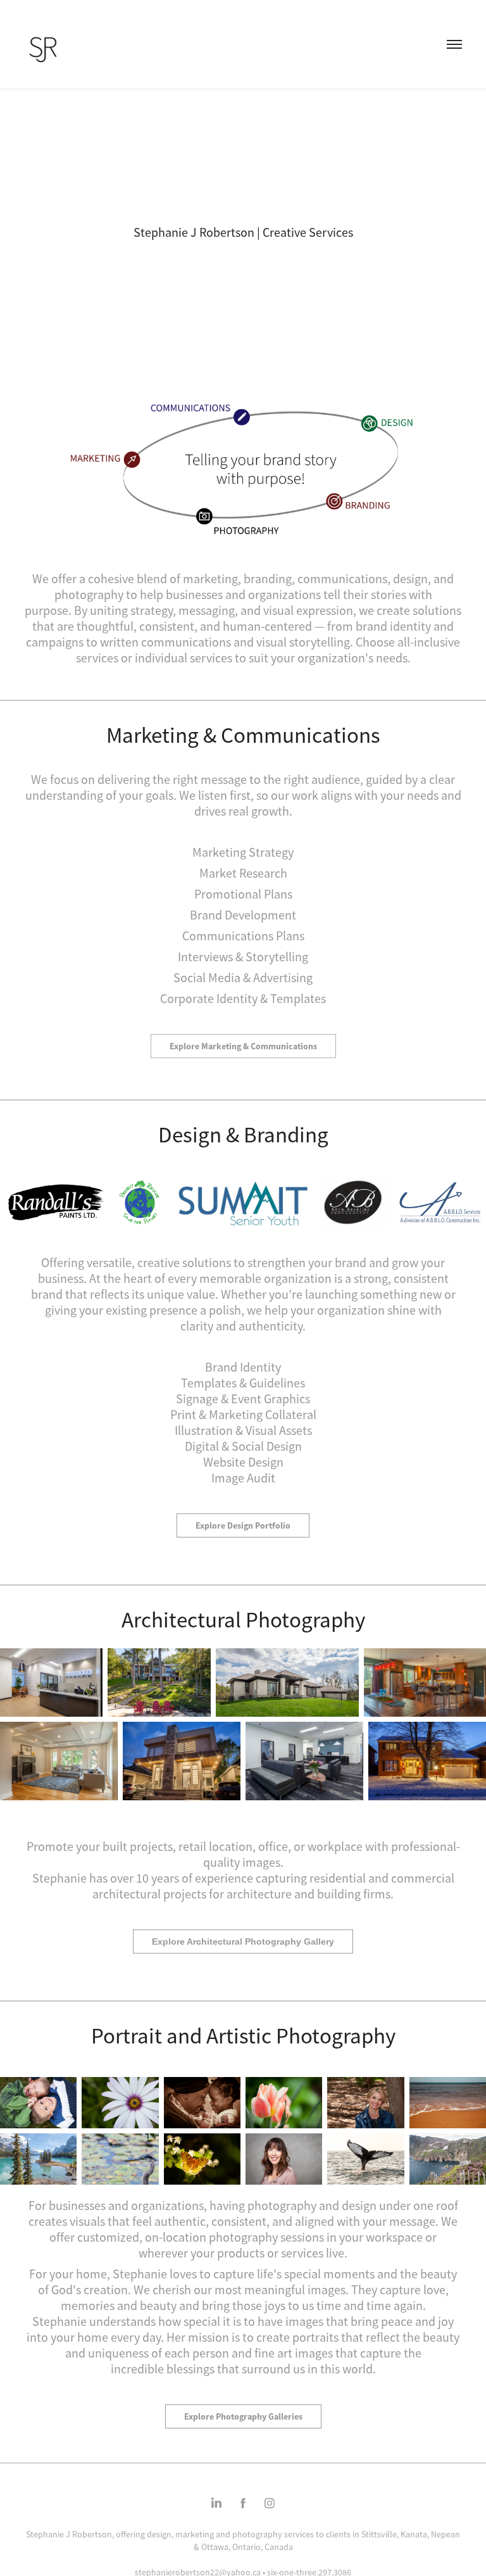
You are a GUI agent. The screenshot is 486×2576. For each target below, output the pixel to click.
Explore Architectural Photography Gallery (243, 1941)
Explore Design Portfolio (243, 1525)
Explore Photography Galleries (243, 2416)
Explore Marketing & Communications (243, 1046)
